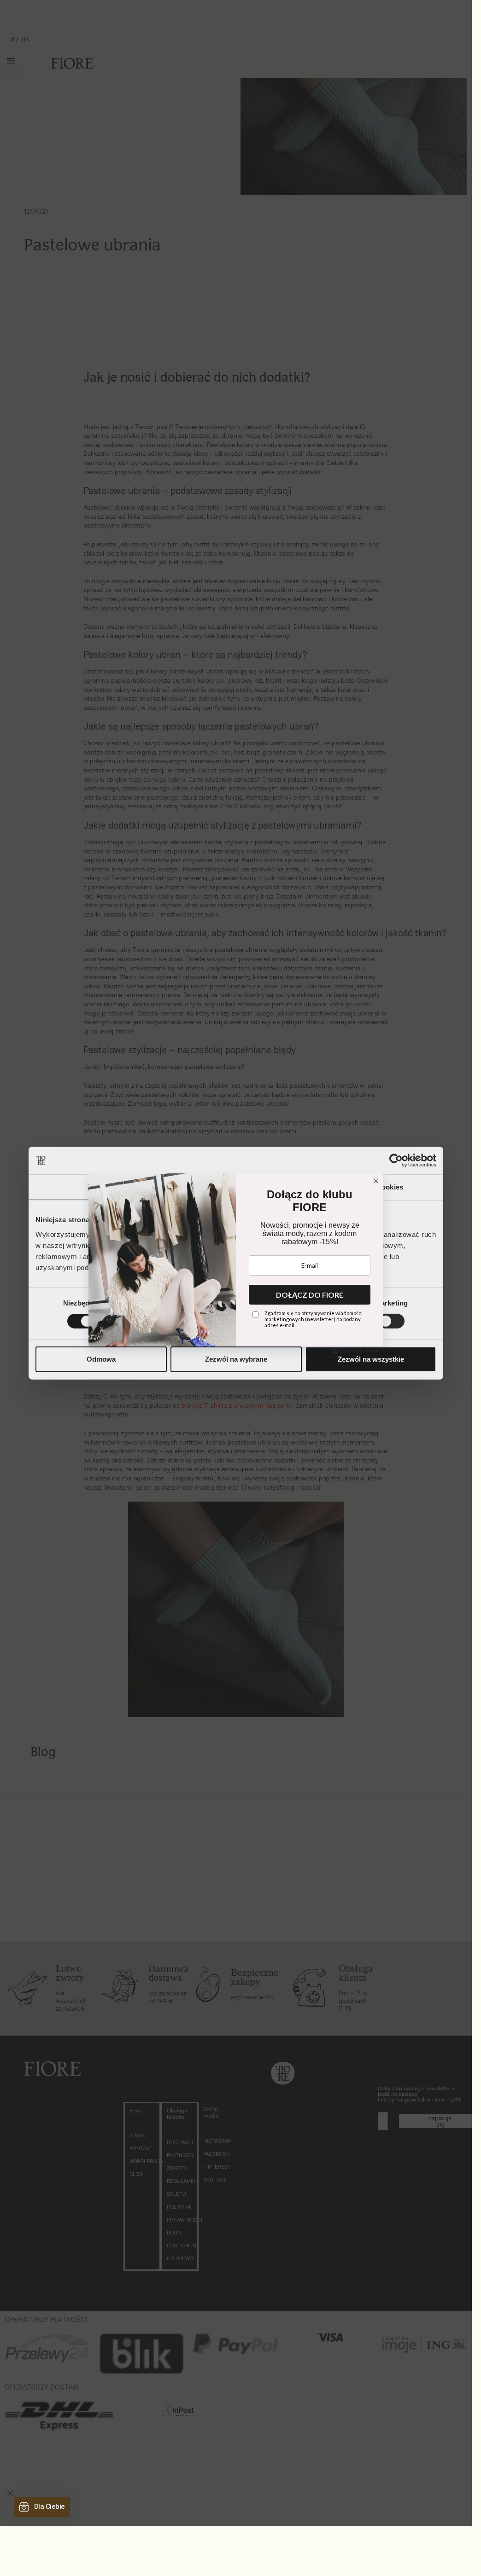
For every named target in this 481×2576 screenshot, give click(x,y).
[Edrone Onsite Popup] (236, 1263)
